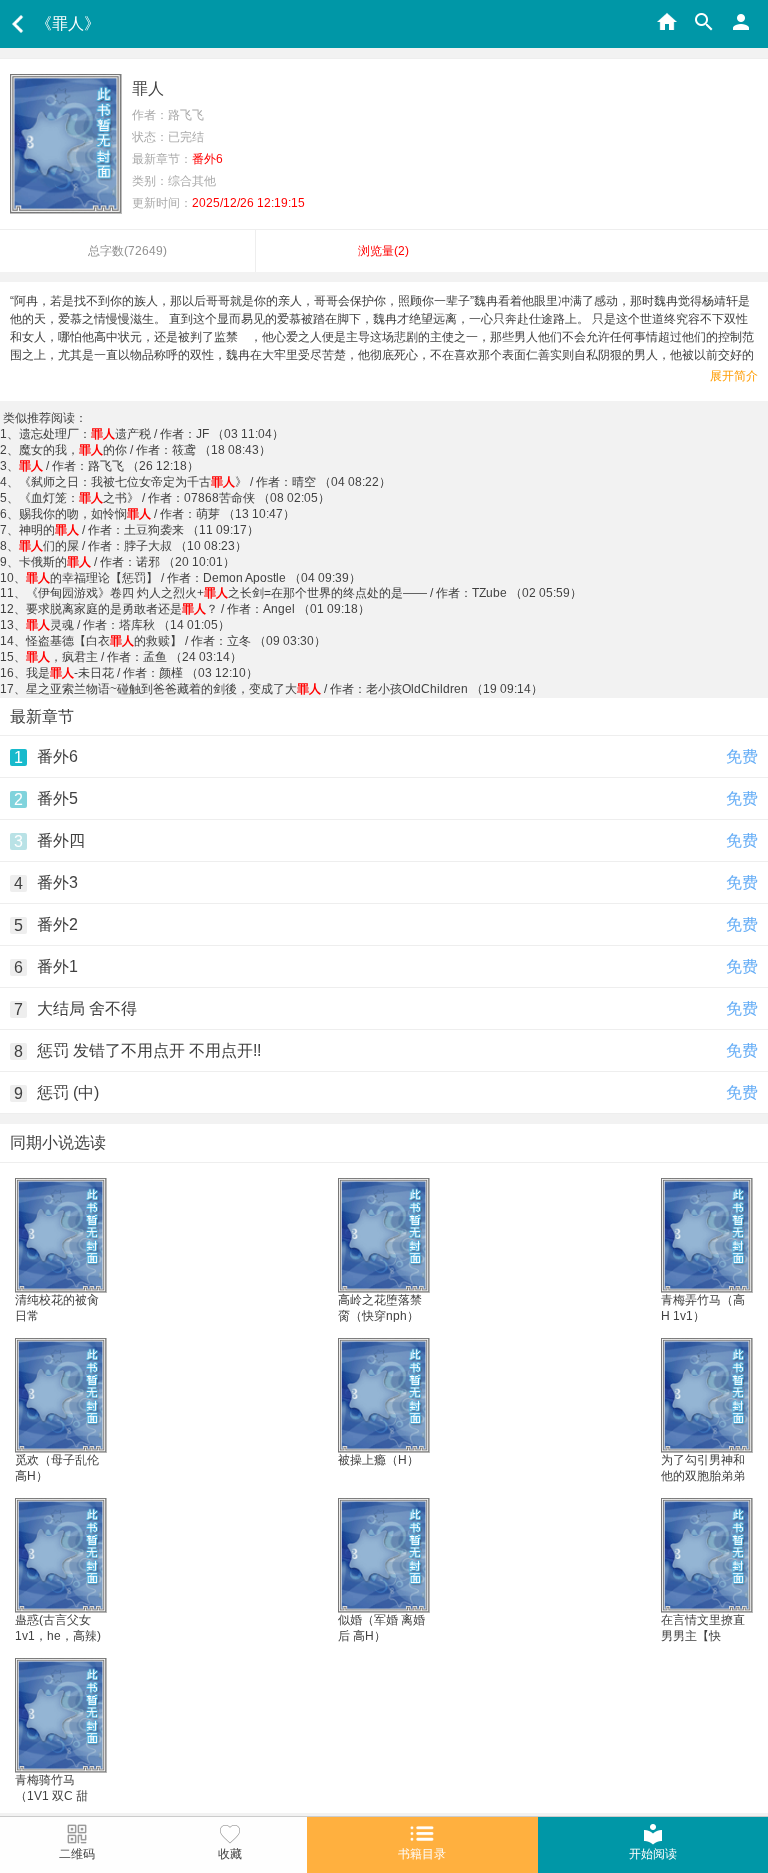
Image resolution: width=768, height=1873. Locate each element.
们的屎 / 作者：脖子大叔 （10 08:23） (133, 546)
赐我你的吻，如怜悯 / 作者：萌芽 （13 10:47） (157, 514)
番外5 (57, 798)
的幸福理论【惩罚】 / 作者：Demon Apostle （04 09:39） (193, 578)
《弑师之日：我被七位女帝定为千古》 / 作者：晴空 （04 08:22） (205, 482)
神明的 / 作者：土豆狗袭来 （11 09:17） (139, 530)
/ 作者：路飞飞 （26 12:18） (109, 466)
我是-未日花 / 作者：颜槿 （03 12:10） (142, 673)
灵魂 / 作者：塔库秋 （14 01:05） (128, 625)
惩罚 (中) (68, 1092)
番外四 (61, 840)
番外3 (57, 882)
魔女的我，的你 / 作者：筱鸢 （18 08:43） (145, 450)
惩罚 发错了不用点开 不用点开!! (149, 1050)
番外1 (57, 966)
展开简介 (734, 376)
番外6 (57, 756)
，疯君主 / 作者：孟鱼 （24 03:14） (134, 657)
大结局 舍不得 (87, 1008)
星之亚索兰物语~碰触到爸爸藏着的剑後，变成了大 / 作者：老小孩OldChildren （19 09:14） (284, 689)
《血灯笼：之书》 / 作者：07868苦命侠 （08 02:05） (174, 498)
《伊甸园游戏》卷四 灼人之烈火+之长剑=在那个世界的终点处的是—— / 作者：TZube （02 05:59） (304, 593)
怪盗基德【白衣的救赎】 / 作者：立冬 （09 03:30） (176, 641)
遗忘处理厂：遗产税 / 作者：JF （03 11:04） (151, 434)
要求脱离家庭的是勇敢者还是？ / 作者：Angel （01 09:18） (198, 609)
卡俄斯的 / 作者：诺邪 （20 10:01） (127, 562)
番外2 (57, 924)
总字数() (127, 251)
